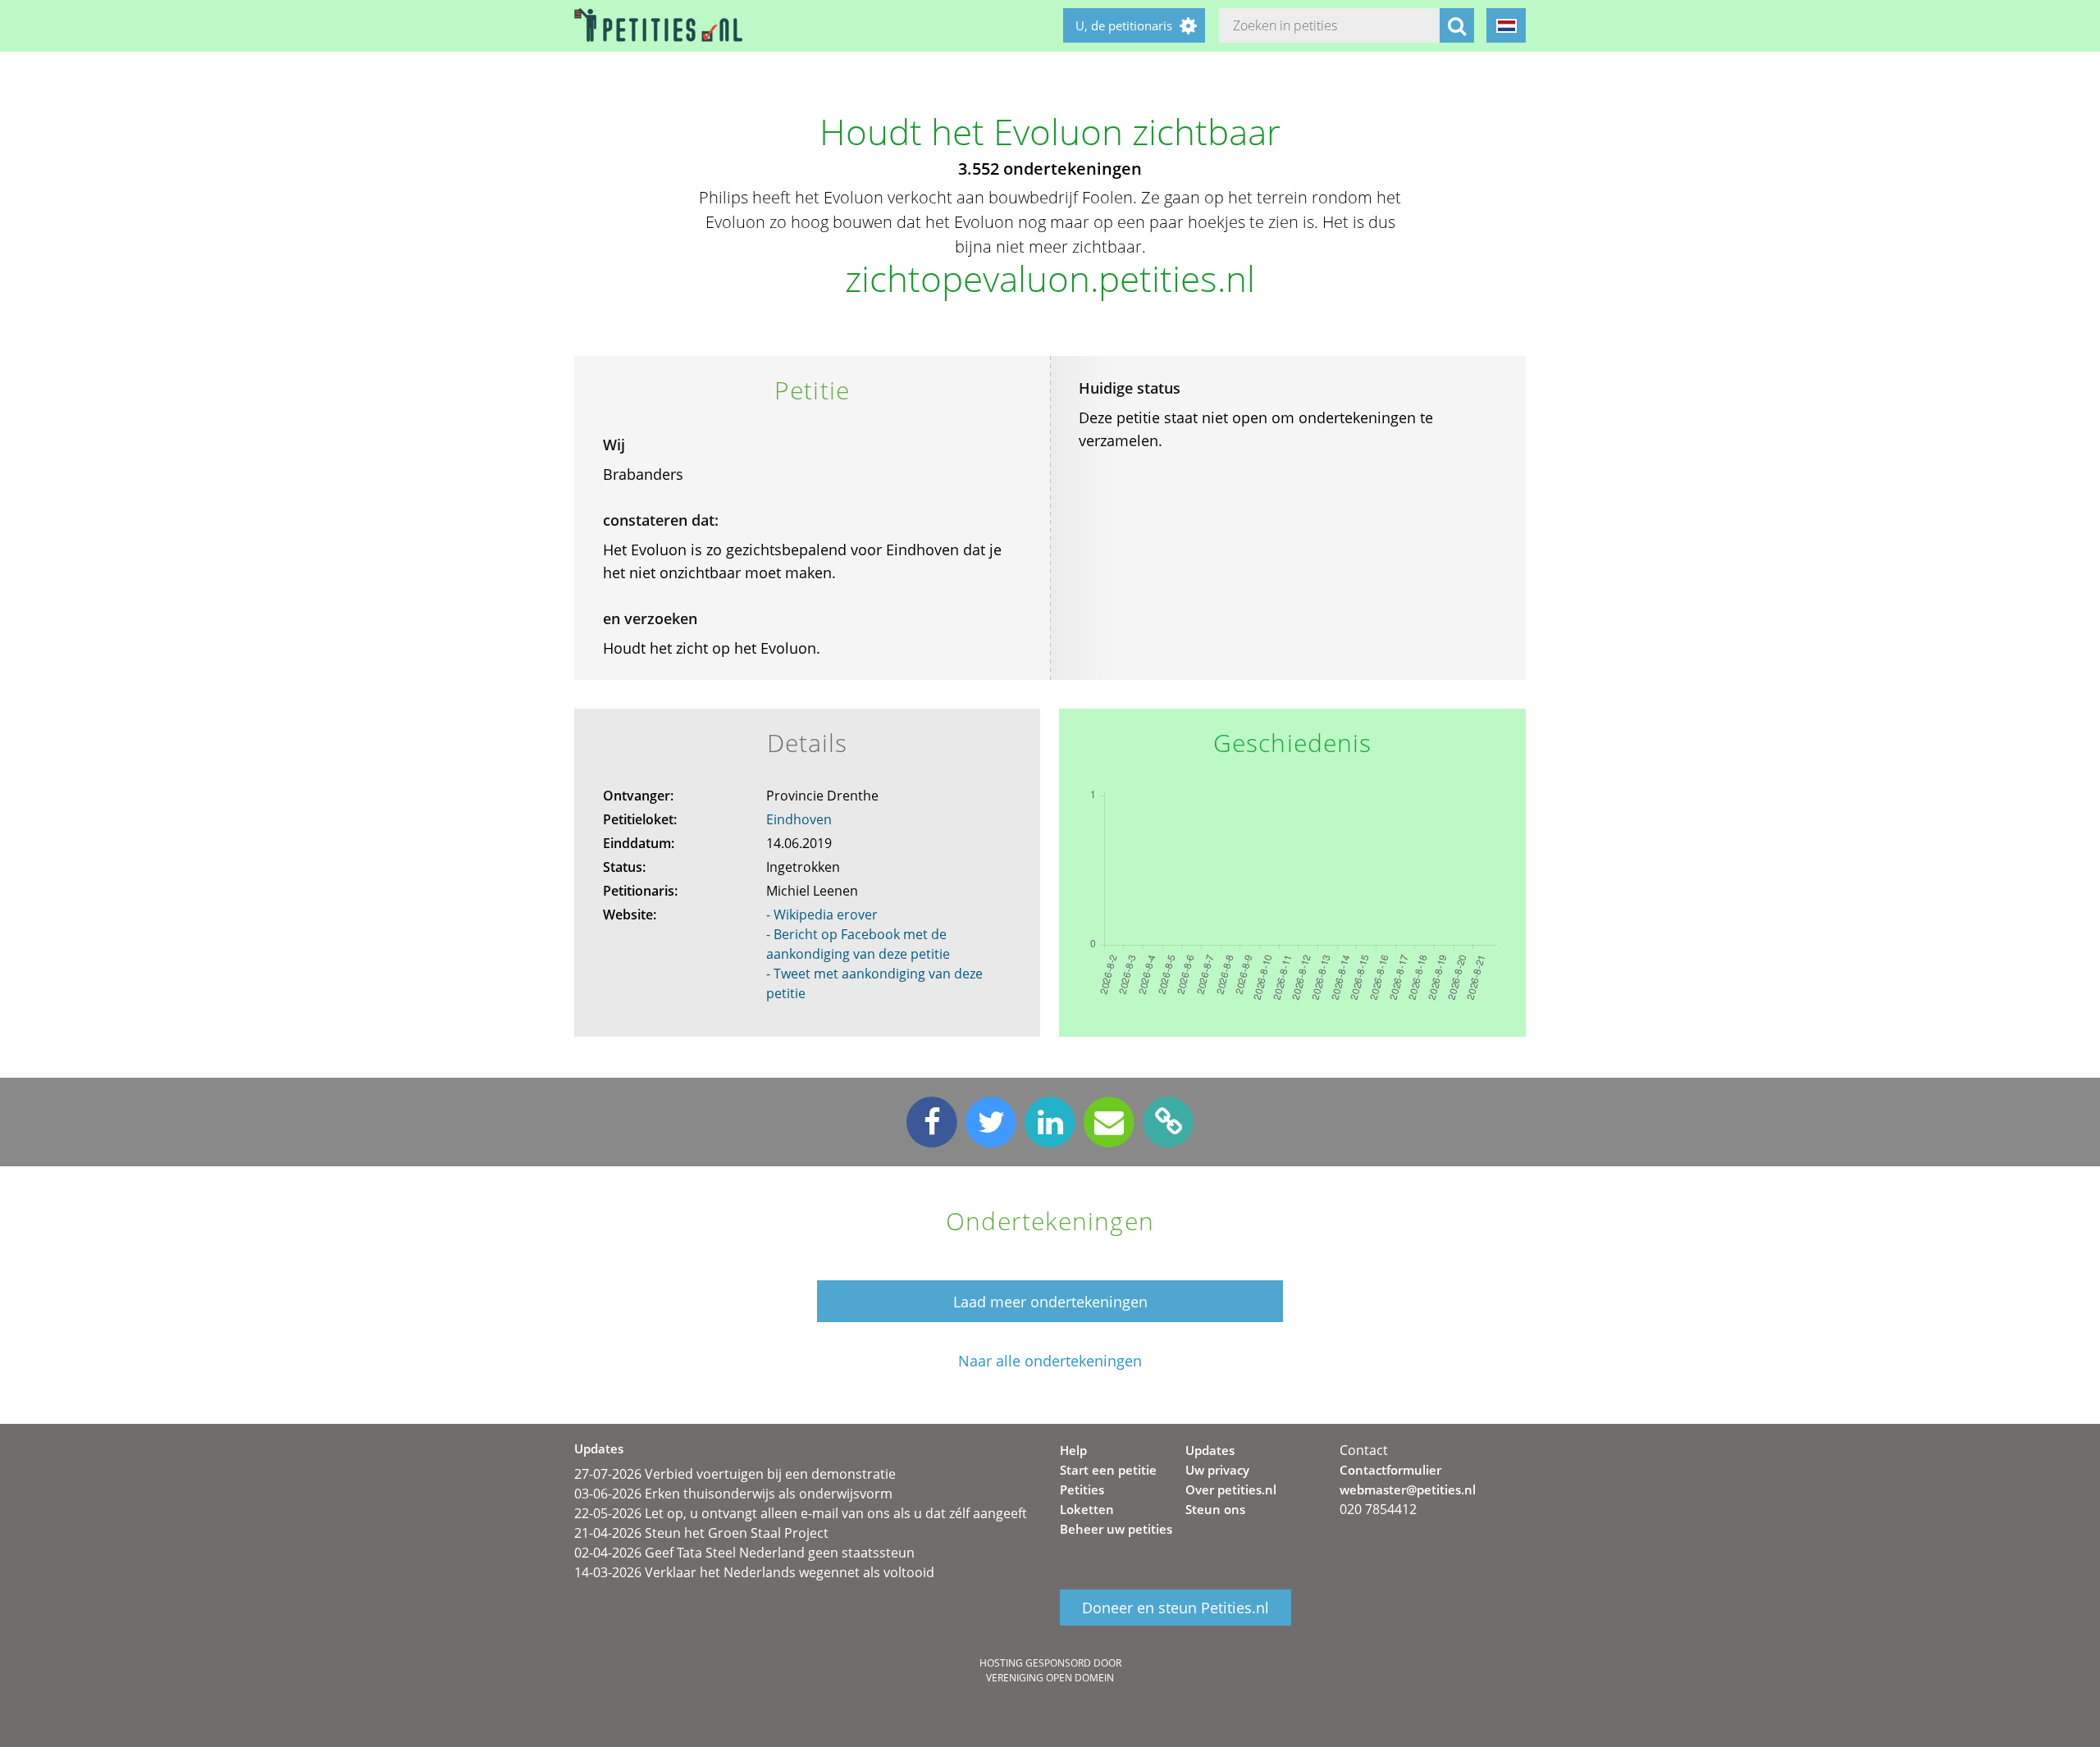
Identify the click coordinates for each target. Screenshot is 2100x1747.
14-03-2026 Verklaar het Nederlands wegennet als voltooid (754, 1572)
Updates (1210, 1450)
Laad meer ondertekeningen (1050, 1302)
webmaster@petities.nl (1408, 1489)
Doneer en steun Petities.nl (1176, 1608)
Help (1073, 1450)
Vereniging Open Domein (1050, 1678)
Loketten (1087, 1509)
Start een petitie (1108, 1470)
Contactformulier (1390, 1470)
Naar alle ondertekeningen (1050, 1361)
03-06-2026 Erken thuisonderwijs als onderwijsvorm (733, 1494)
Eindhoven (799, 819)
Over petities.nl (1231, 1489)
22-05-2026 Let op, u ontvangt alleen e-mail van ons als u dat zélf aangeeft (801, 1513)
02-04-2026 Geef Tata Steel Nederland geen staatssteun (744, 1553)
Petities (1082, 1489)
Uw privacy (1217, 1470)
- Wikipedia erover (822, 915)
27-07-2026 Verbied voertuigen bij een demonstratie (735, 1474)
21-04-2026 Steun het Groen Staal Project (701, 1533)
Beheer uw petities (1116, 1529)
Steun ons (1215, 1509)
